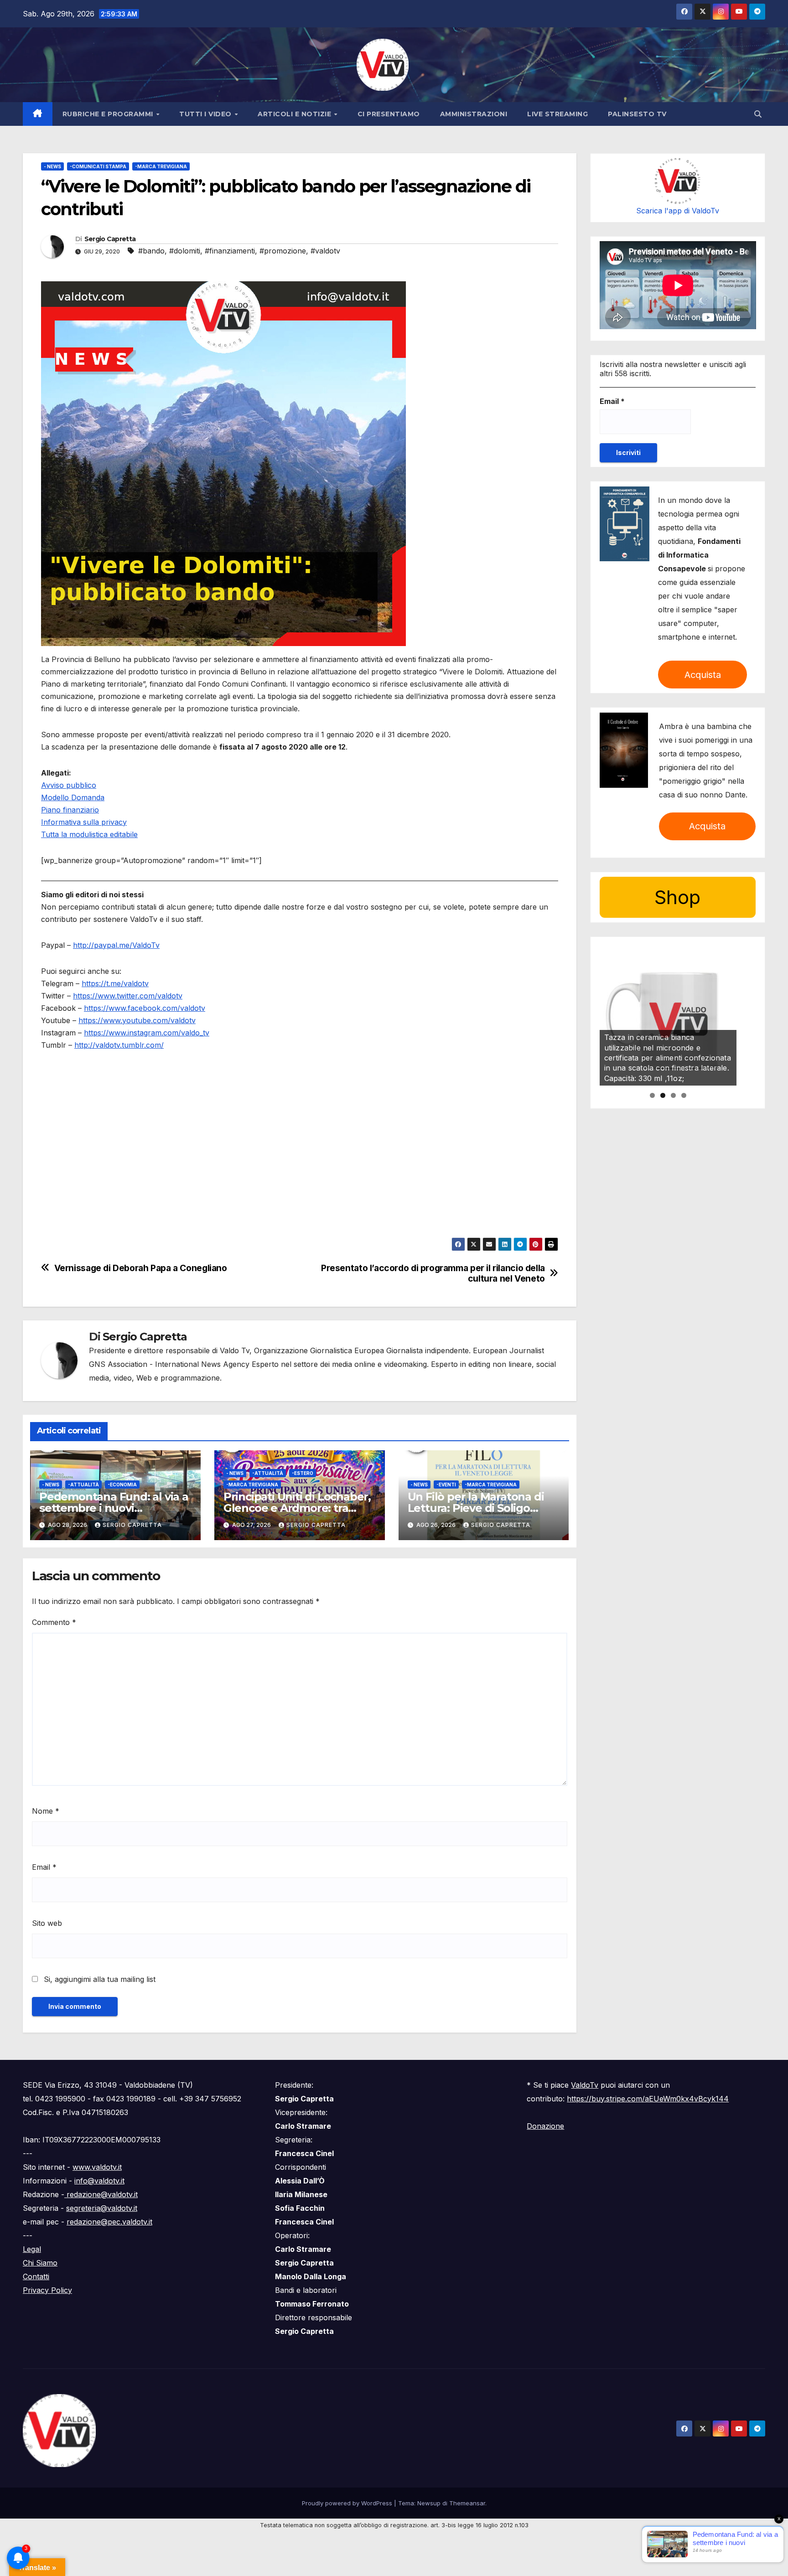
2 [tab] (663, 1095)
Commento (54, 1622)
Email (44, 1867)
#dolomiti (185, 251)
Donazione (545, 2126)
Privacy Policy (47, 2290)
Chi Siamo (40, 2263)
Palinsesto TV (637, 114)
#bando (151, 251)
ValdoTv (585, 2085)
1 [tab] (652, 1095)
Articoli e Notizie (295, 114)
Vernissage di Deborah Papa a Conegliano (141, 1268)
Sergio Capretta (110, 239)
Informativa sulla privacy (84, 822)
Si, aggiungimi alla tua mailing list (98, 1979)
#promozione (283, 251)
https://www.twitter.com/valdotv (128, 996)
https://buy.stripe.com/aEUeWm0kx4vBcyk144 (648, 2099)
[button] (758, 114)
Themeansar (467, 2503)
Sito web (47, 1923)
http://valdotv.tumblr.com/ (119, 1045)
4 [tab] (684, 1095)
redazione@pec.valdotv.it (109, 2222)
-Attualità (83, 1485)
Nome (46, 1811)
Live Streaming (557, 114)
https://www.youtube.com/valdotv (137, 1020)
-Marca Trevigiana (161, 166)
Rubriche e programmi (109, 114)
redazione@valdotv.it (101, 2194)
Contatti (36, 2276)
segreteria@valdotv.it (102, 2208)
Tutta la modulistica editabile (89, 834)
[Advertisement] (300, 1174)
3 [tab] (673, 1095)
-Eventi (446, 1485)
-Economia (122, 1485)
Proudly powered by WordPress (348, 2503)
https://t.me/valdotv (115, 983)
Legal (32, 2249)
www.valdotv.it (97, 2167)
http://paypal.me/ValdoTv (116, 945)
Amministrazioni (474, 114)
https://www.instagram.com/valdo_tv (147, 1033)
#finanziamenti (230, 251)
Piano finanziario (70, 810)
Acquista (703, 675)
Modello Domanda (73, 797)
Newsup (429, 2503)
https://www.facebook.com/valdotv (145, 1008)
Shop (677, 897)
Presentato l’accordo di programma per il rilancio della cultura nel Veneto (433, 1273)
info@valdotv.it (99, 2181)
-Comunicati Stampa (98, 166)
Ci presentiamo (389, 114)
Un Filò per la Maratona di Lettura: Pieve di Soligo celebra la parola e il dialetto (483, 1508)
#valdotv (325, 251)
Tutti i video (206, 114)
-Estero (303, 1473)
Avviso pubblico (69, 785)
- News (52, 166)
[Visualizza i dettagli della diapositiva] (668, 1017)
